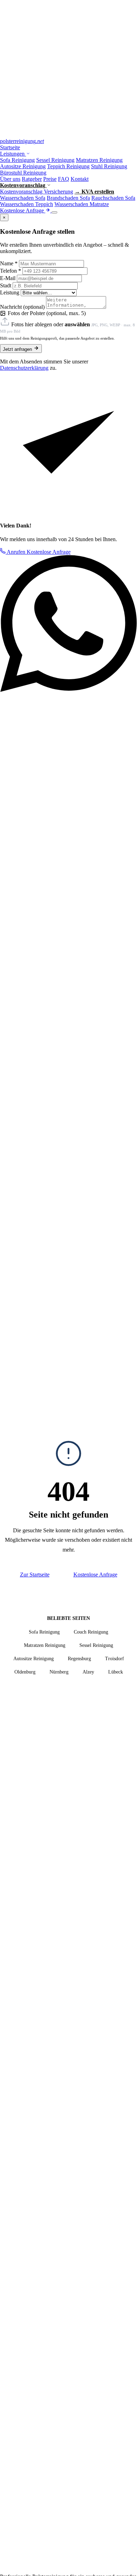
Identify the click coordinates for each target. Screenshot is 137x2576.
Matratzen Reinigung (99, 160)
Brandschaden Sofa (68, 198)
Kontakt (80, 179)
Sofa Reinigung (17, 160)
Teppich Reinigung (68, 166)
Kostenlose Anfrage (23, 210)
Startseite (10, 147)
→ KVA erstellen (94, 192)
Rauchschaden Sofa (113, 198)
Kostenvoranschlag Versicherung (37, 192)
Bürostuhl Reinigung (23, 173)
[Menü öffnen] (54, 212)
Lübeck (116, 1672)
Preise (50, 179)
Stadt (6, 285)
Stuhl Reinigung (109, 166)
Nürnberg (59, 1672)
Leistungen (13, 154)
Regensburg (79, 1659)
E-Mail (8, 278)
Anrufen (16, 552)
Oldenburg (25, 1672)
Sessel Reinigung (55, 160)
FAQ (64, 179)
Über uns (10, 179)
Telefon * (11, 271)
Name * (9, 263)
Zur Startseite (35, 1575)
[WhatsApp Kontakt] (68, 690)
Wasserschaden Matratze (82, 204)
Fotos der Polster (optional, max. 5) (47, 313)
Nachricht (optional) (22, 307)
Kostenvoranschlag (23, 185)
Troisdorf (115, 1659)
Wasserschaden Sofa (23, 198)
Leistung (10, 292)
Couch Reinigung (91, 1632)
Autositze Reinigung (23, 166)
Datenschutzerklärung (24, 368)
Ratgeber (32, 179)
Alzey (88, 1672)
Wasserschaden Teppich (27, 204)
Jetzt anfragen (18, 349)
